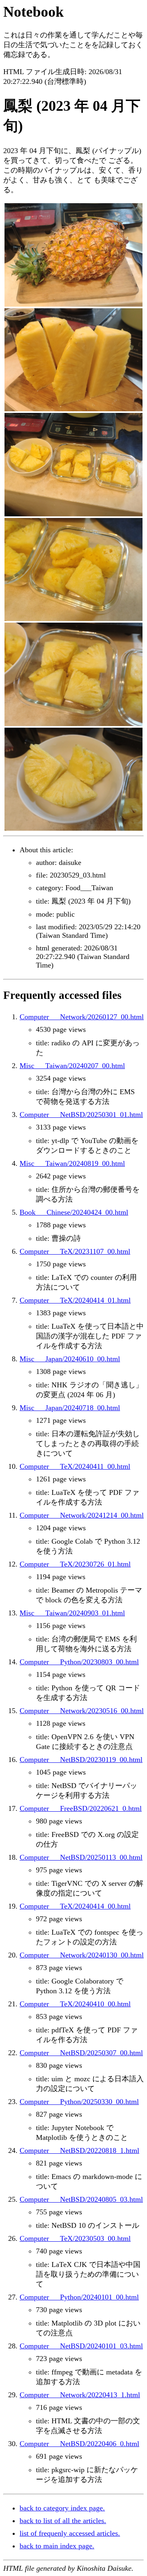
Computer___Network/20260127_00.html (82, 1017)
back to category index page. (62, 2508)
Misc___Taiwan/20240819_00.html (72, 1163)
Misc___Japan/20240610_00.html (70, 1359)
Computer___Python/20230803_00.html (79, 1662)
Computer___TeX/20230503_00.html (75, 2238)
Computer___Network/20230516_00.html (82, 1711)
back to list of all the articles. (63, 2521)
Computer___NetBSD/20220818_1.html (79, 2150)
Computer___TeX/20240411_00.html (75, 1466)
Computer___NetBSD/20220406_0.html (79, 2444)
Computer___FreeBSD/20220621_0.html (81, 1808)
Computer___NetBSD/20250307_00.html (81, 2053)
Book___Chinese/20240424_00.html (74, 1212)
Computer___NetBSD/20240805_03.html (81, 2199)
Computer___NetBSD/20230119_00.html (81, 1760)
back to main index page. (57, 2546)
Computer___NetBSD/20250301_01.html (81, 1115)
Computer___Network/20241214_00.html (82, 1515)
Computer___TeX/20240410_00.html (75, 2004)
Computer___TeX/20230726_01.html (75, 1564)
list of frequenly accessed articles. (70, 2533)
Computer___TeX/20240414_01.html (75, 1300)
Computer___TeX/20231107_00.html (75, 1251)
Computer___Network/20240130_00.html (82, 1955)
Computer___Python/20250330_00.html (79, 2102)
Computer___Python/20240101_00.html (79, 2297)
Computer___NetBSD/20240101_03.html (81, 2346)
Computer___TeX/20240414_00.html (75, 1906)
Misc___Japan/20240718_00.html (70, 1408)
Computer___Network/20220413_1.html (80, 2395)
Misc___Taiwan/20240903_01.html (72, 1613)
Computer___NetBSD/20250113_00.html (81, 1857)
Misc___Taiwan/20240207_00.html (72, 1066)
